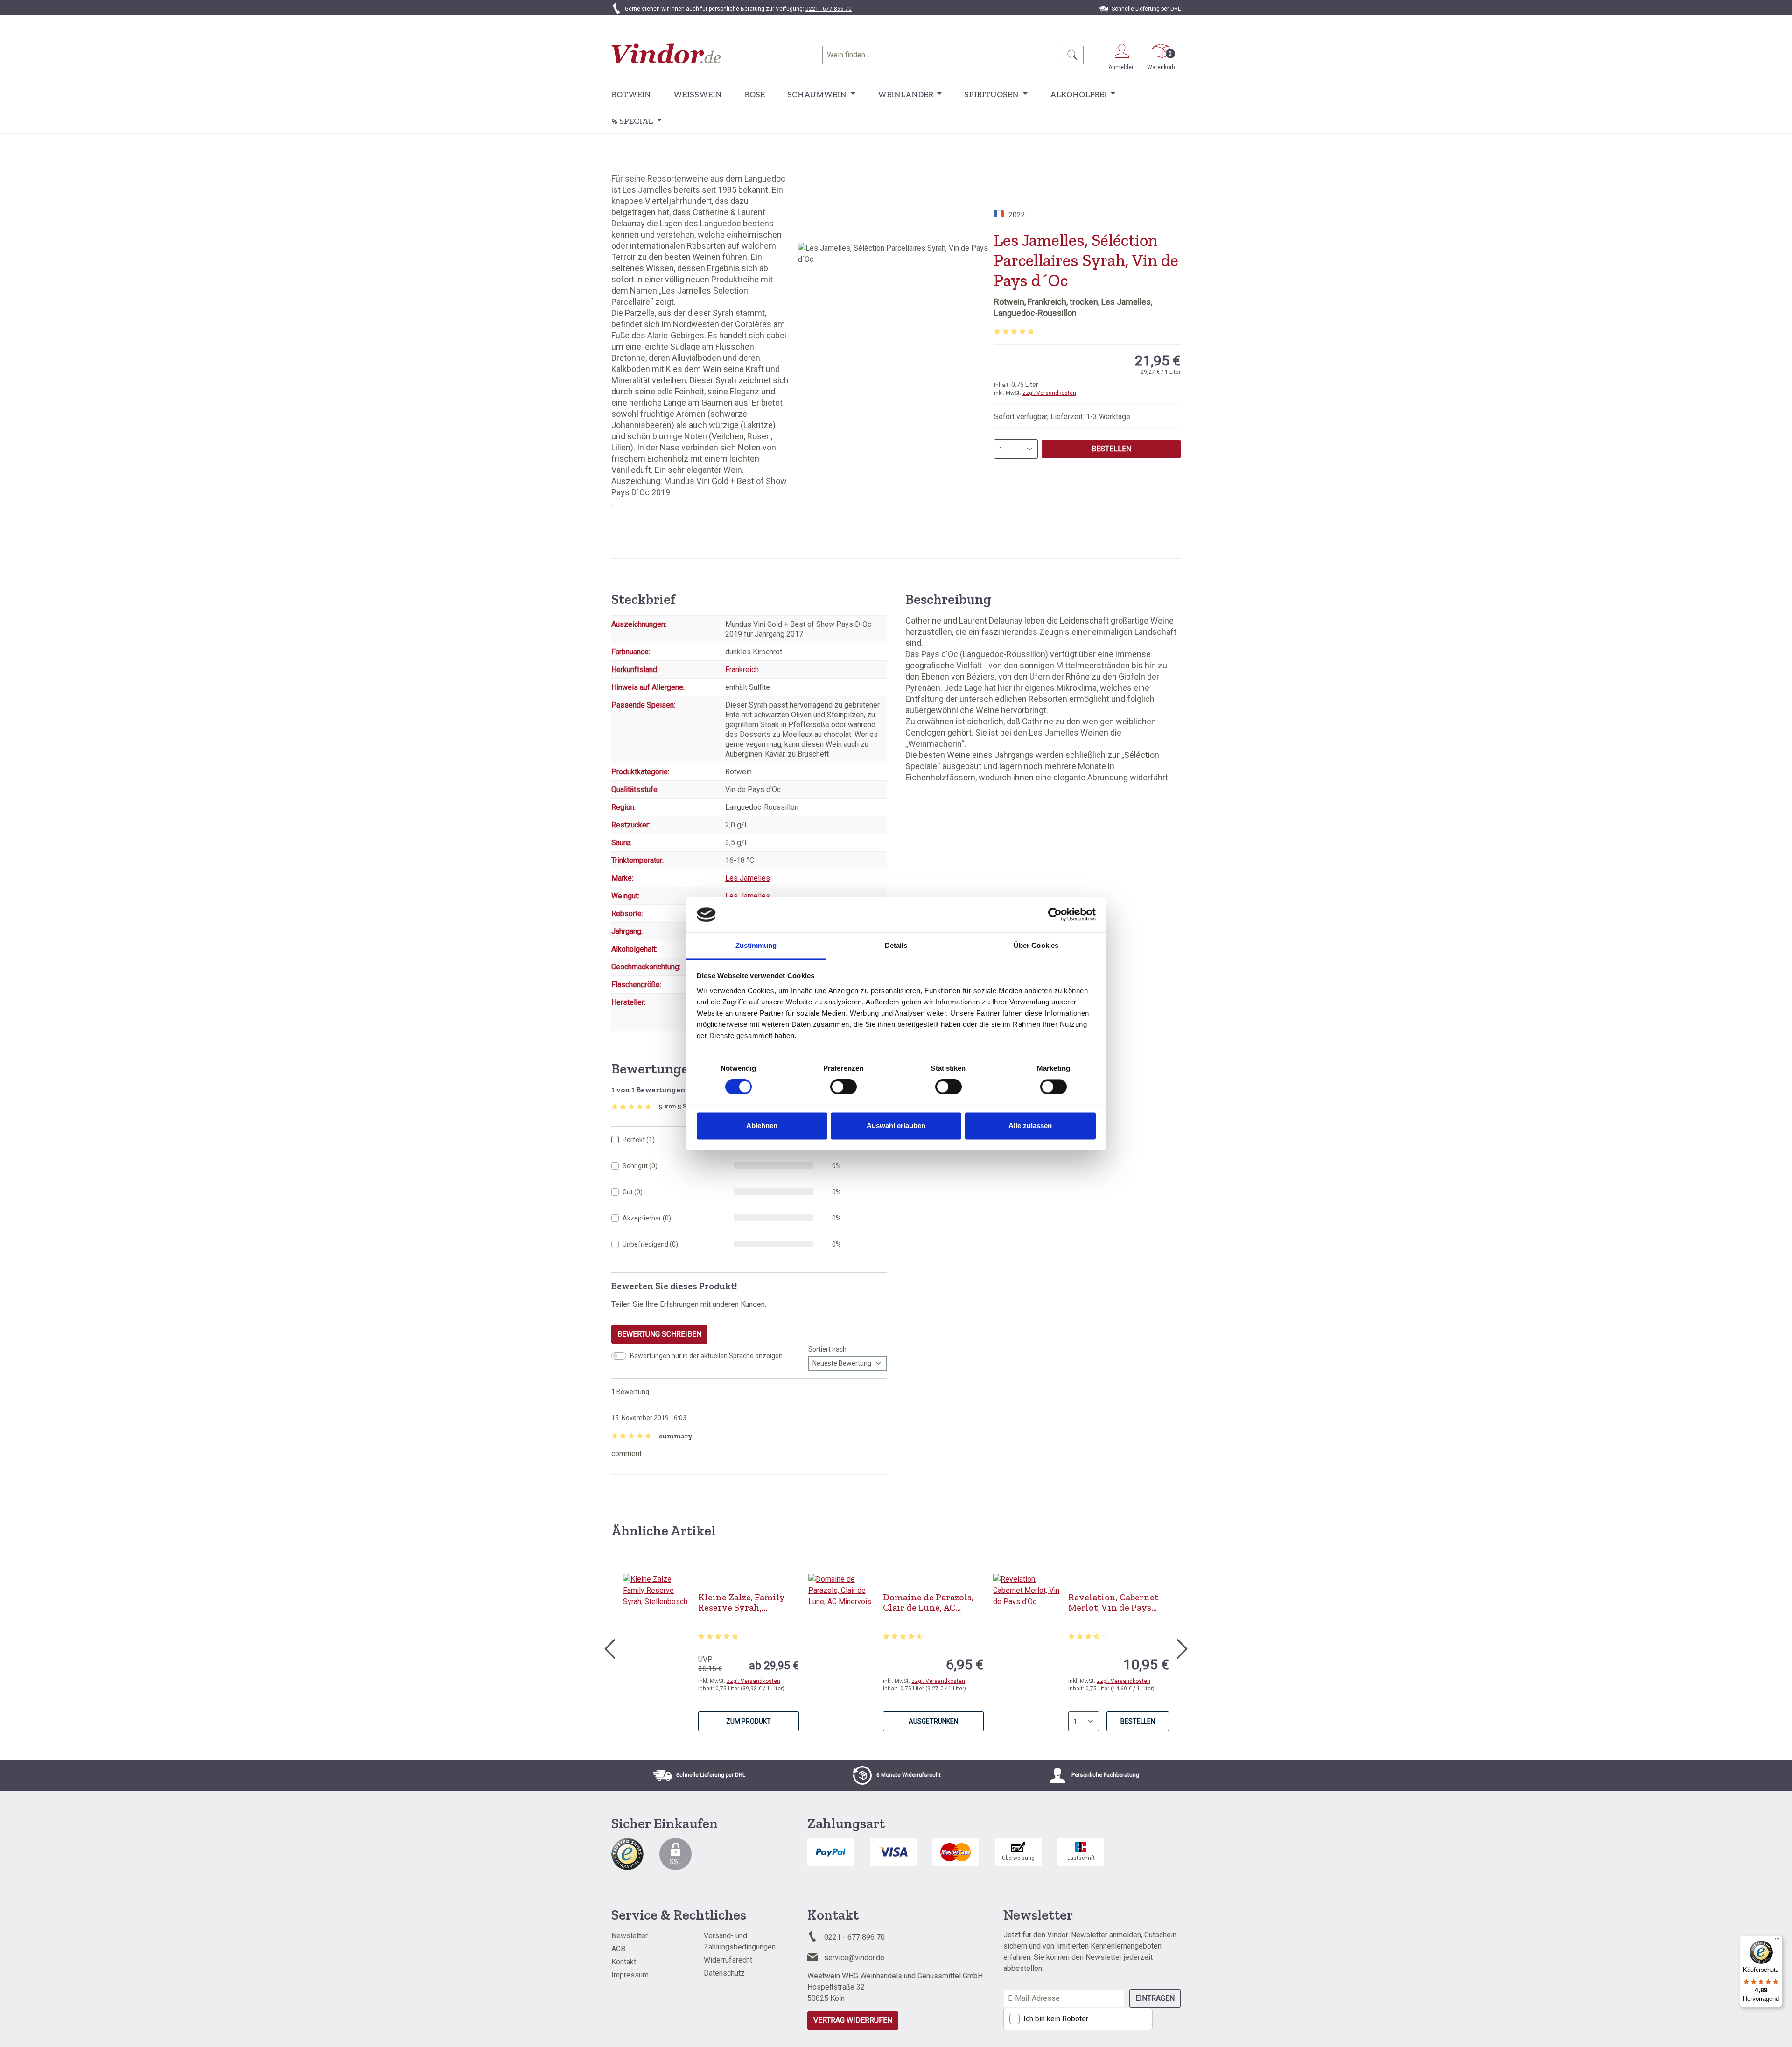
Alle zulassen (1030, 1125)
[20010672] (896, 343)
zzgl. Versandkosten (1049, 393)
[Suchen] (1073, 55)
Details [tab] (896, 945)
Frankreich (742, 669)
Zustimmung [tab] (756, 945)
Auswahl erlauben (896, 1125)
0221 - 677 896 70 (829, 9)
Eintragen (1155, 1998)
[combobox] (942, 55)
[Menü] (1777, 1941)
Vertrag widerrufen (853, 2020)
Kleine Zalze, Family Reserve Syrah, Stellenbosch (742, 1602)
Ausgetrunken (933, 1721)
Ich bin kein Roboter (1056, 2019)
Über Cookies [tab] (1036, 945)
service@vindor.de (854, 1958)
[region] (896, 343)
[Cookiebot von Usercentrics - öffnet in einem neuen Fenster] (1055, 915)
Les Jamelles (748, 878)
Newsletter (630, 1936)
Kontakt (624, 1962)
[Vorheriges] (609, 1647)
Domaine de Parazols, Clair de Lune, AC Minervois (928, 1602)
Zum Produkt (749, 1721)
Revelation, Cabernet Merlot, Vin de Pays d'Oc (1113, 1602)
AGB (618, 1949)
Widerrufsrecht (728, 1960)
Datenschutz (724, 1973)
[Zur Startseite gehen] (666, 53)
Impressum (630, 1975)
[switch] (843, 1087)
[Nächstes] (1183, 1647)
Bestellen (1111, 449)
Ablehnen (762, 1125)
